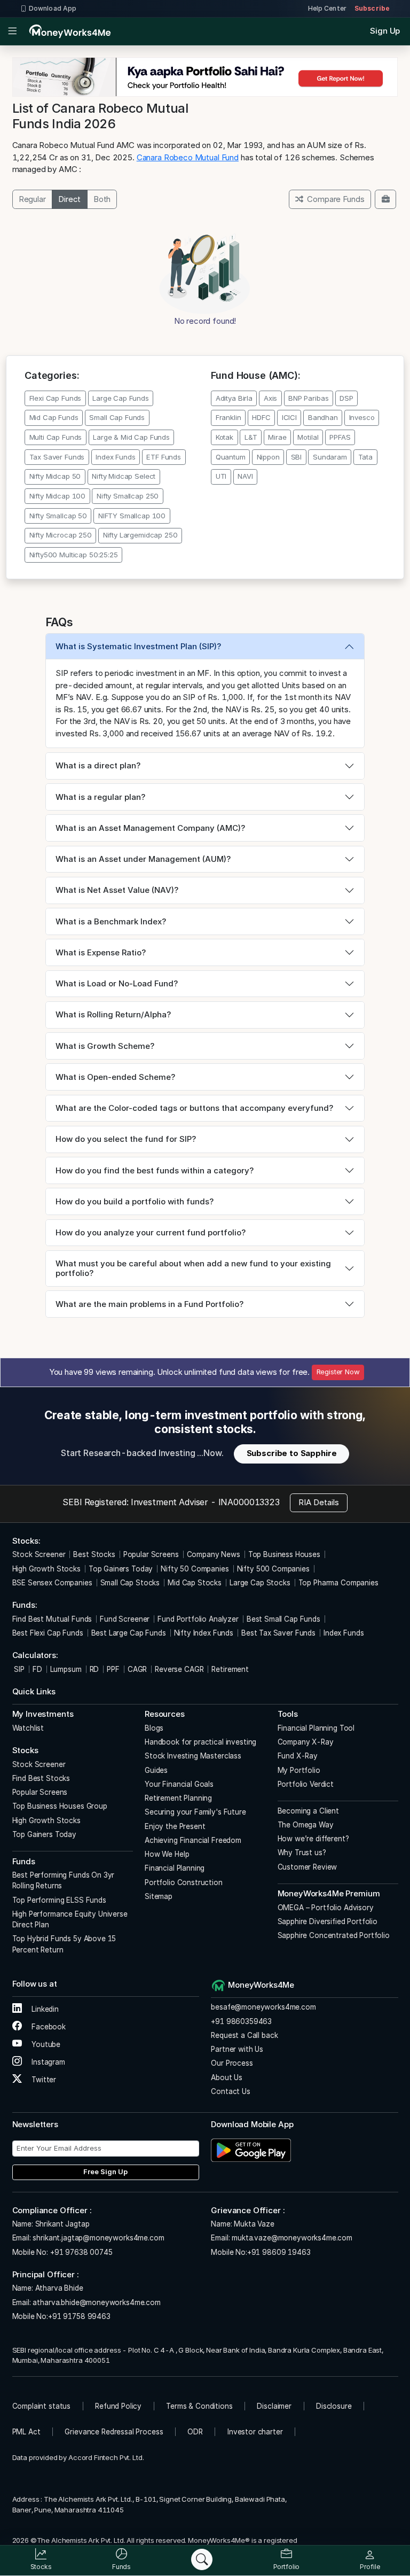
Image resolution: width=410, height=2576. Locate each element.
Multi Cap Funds (56, 437)
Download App (53, 8)
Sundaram (330, 457)
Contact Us (231, 2091)
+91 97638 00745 (80, 2252)
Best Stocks (94, 1554)
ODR (195, 2432)
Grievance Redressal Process (114, 2432)
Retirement (230, 1669)
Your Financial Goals (179, 1784)
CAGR (137, 1669)
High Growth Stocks (46, 1569)
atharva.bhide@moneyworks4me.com (96, 2302)
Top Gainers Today (121, 1569)
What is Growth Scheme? (105, 1046)
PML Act (26, 2432)
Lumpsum (66, 1669)
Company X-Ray (306, 1742)
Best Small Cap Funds (283, 1619)
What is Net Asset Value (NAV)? (117, 890)
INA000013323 (249, 1502)
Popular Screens (151, 1554)
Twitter (43, 2080)
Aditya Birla (234, 398)
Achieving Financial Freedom (193, 1840)
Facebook (48, 2027)
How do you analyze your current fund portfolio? (151, 1232)
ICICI (289, 417)
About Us (227, 2077)
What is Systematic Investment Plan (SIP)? (138, 646)
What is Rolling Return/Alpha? (113, 1014)
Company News (214, 1554)
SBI (297, 457)
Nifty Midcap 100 (58, 496)
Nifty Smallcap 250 (128, 496)
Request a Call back (244, 2035)
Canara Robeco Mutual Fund (188, 157)
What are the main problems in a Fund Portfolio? (149, 1304)
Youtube (45, 2044)
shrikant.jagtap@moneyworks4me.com (98, 2238)
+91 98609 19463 (279, 2252)
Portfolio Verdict (306, 1784)
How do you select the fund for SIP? (126, 1139)
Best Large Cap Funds (129, 1633)
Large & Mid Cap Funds (131, 437)
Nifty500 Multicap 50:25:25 (74, 555)
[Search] (202, 2559)
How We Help (167, 1854)
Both (102, 199)
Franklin (228, 417)
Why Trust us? (302, 1853)
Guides (156, 1770)
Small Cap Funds (117, 417)
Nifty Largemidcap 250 (140, 535)
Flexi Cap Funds (56, 398)
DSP (346, 398)
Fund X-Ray (298, 1756)
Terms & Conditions (199, 2406)
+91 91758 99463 (79, 2316)
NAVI (245, 476)
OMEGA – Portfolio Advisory (326, 1908)
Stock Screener (39, 1554)
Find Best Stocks (41, 1778)
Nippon (268, 457)
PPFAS (340, 437)
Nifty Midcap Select (124, 476)
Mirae (277, 437)
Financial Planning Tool (316, 1728)
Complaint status (42, 2406)
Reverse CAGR (179, 1669)
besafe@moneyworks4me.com (263, 2007)
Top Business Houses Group (60, 1806)
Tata (365, 457)
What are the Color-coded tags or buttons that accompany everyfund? (194, 1108)
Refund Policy (118, 2406)
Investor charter (255, 2432)
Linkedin (44, 2009)
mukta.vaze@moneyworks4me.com (292, 2238)
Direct (69, 199)
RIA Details (319, 1502)
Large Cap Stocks (260, 1583)
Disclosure (334, 2406)
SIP (18, 1669)
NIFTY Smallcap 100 (132, 516)
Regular (32, 199)
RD (94, 1669)
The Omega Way (306, 1825)
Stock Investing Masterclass (193, 1756)
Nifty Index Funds (204, 1633)
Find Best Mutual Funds (52, 1619)
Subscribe (372, 8)
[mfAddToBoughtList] (385, 199)
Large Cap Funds (121, 398)
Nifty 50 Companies (195, 1569)
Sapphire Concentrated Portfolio (334, 1935)
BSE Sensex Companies (52, 1583)
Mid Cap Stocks (195, 1583)
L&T (251, 437)
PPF (113, 1669)
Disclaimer (274, 2406)
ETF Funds (164, 457)
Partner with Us (237, 2049)
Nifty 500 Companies (273, 1569)
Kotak (224, 437)
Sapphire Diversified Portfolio (328, 1921)
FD (37, 1669)
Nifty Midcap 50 (55, 476)
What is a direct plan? (98, 765)
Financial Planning (175, 1868)
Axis (270, 398)
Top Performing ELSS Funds (59, 1900)
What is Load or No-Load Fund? (117, 983)
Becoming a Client (308, 1811)
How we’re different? (313, 1839)
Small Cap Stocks (130, 1583)
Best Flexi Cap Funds (48, 1633)
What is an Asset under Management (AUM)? (143, 859)
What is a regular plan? (100, 797)
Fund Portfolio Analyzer (198, 1619)
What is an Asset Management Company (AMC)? (150, 828)
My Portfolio (299, 1770)
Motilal (308, 437)
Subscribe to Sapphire (292, 1453)
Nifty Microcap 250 (61, 535)
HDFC (261, 417)
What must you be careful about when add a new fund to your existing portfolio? (193, 1268)
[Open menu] (13, 32)
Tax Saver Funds (57, 457)
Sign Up (385, 31)
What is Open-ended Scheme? (115, 1077)
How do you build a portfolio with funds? (135, 1201)
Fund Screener (125, 1619)
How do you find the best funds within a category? (155, 1170)
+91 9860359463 (241, 2021)
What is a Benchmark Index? (111, 921)
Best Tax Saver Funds (278, 1633)
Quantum (231, 457)
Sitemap (159, 1896)
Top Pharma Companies (338, 1583)
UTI (221, 476)
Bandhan (323, 417)
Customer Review (307, 1867)
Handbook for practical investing (200, 1742)
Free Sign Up (105, 2172)
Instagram (47, 2062)
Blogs (154, 1728)
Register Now (338, 1372)
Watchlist (28, 1728)
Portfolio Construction (184, 1882)
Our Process (232, 2063)
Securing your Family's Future (195, 1812)
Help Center (327, 8)
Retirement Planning (178, 1798)
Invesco (362, 417)
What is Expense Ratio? (101, 952)
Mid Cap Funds (54, 417)
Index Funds (115, 457)
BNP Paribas (308, 398)
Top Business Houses (284, 1554)
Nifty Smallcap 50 (58, 516)
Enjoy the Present (175, 1826)
